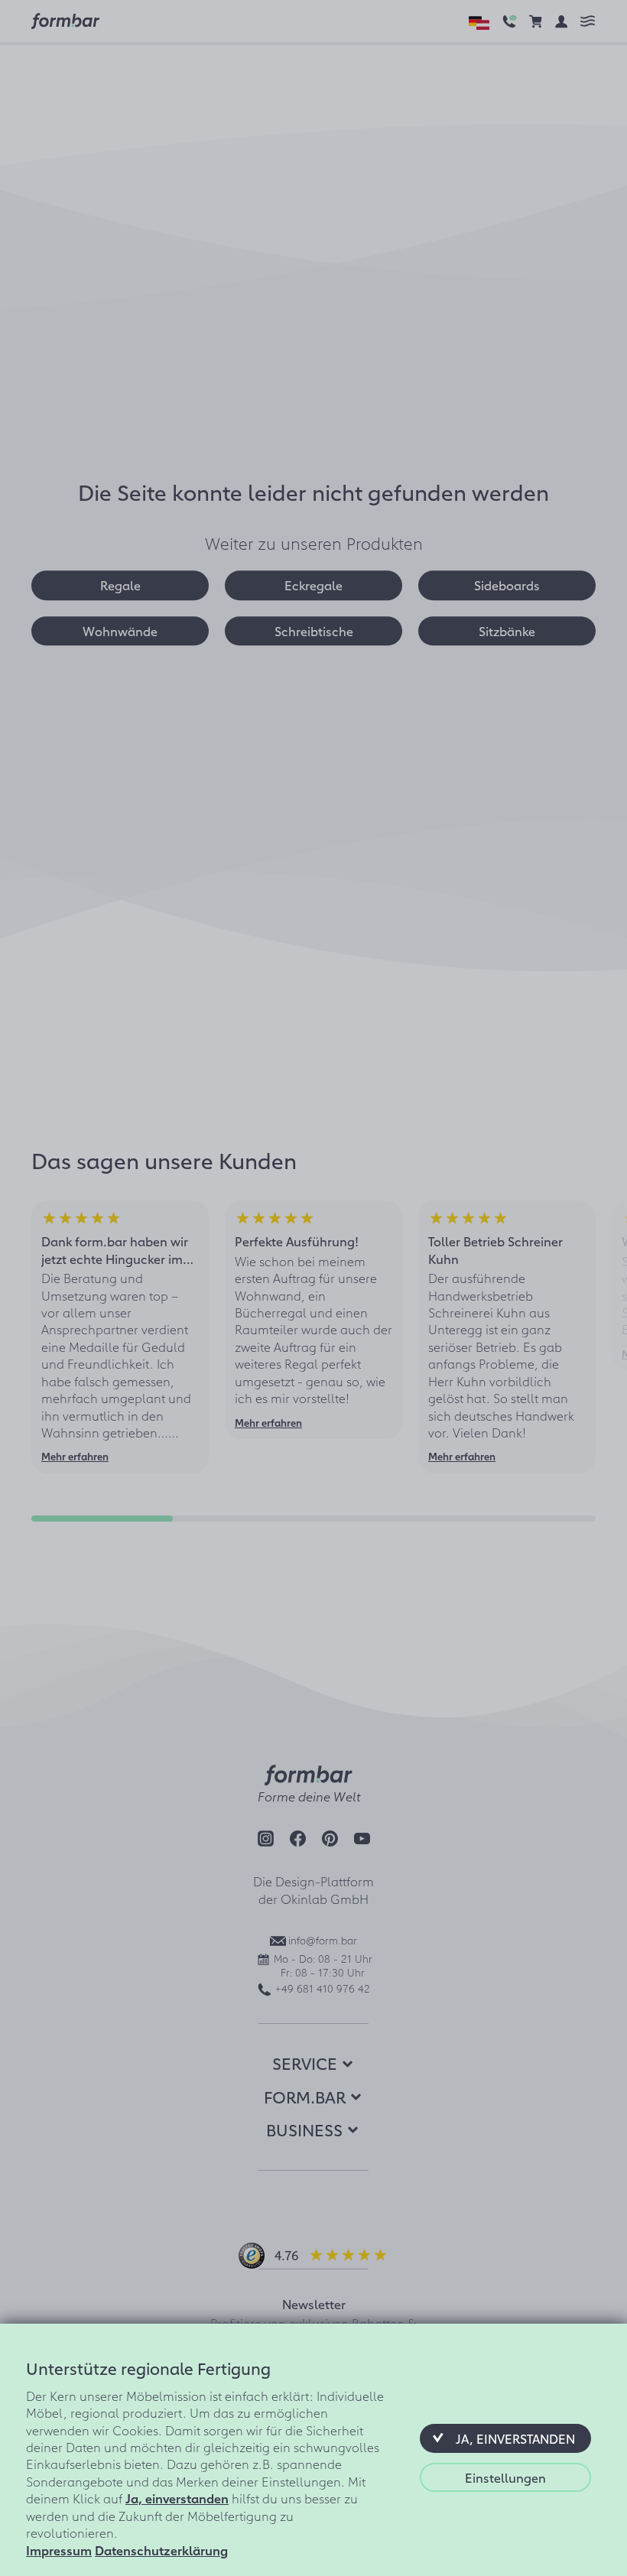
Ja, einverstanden (177, 2498)
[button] (505, 2438)
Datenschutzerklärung (161, 2550)
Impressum (59, 2550)
